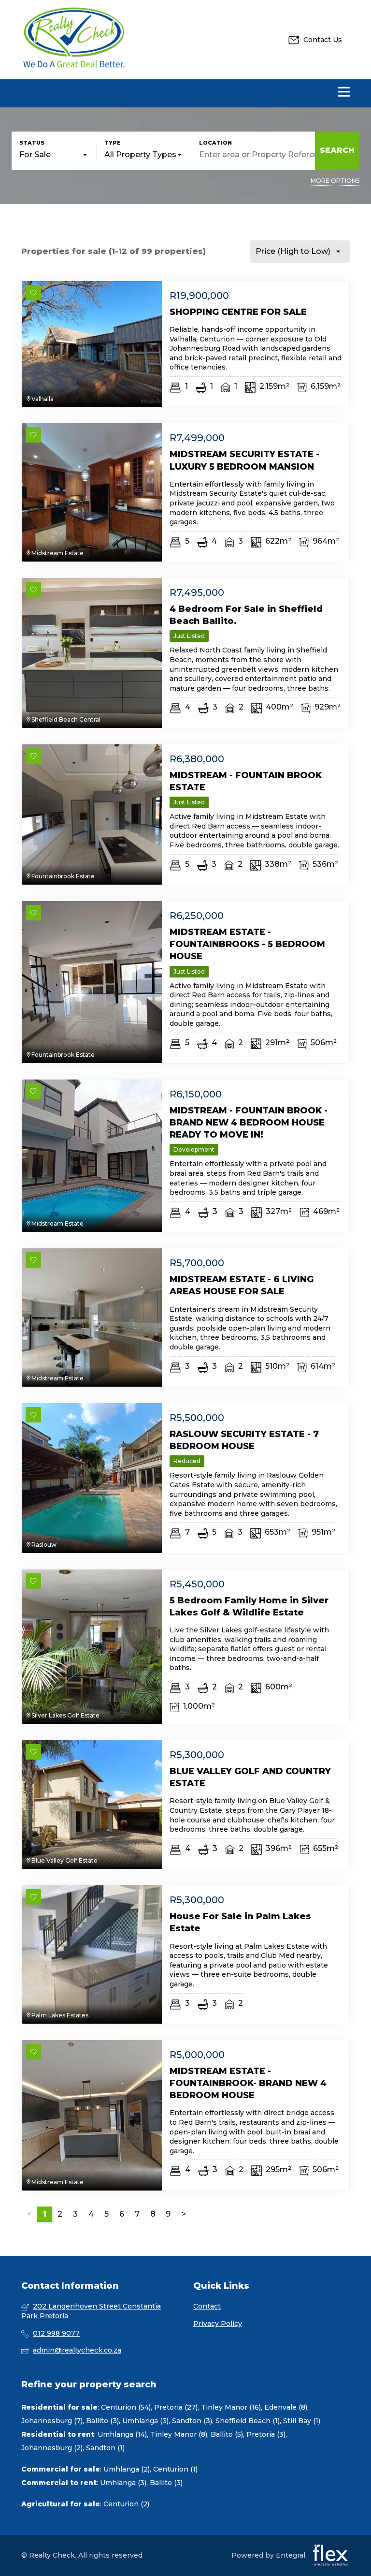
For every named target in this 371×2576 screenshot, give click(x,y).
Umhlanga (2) (127, 2469)
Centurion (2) (126, 2504)
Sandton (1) (105, 2448)
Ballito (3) (102, 2421)
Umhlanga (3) (145, 2421)
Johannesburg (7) (52, 2421)
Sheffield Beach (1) (248, 2421)
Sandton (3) (192, 2421)
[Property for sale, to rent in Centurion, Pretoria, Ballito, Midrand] (74, 40)
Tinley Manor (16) (231, 2407)
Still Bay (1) (302, 2421)
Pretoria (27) (176, 2407)
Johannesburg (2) (52, 2448)
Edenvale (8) (286, 2407)
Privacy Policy (218, 2324)
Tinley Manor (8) (179, 2434)
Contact (207, 2306)
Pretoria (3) (266, 2434)
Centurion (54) (126, 2407)
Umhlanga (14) (122, 2434)
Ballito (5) (227, 2434)
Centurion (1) (175, 2469)
